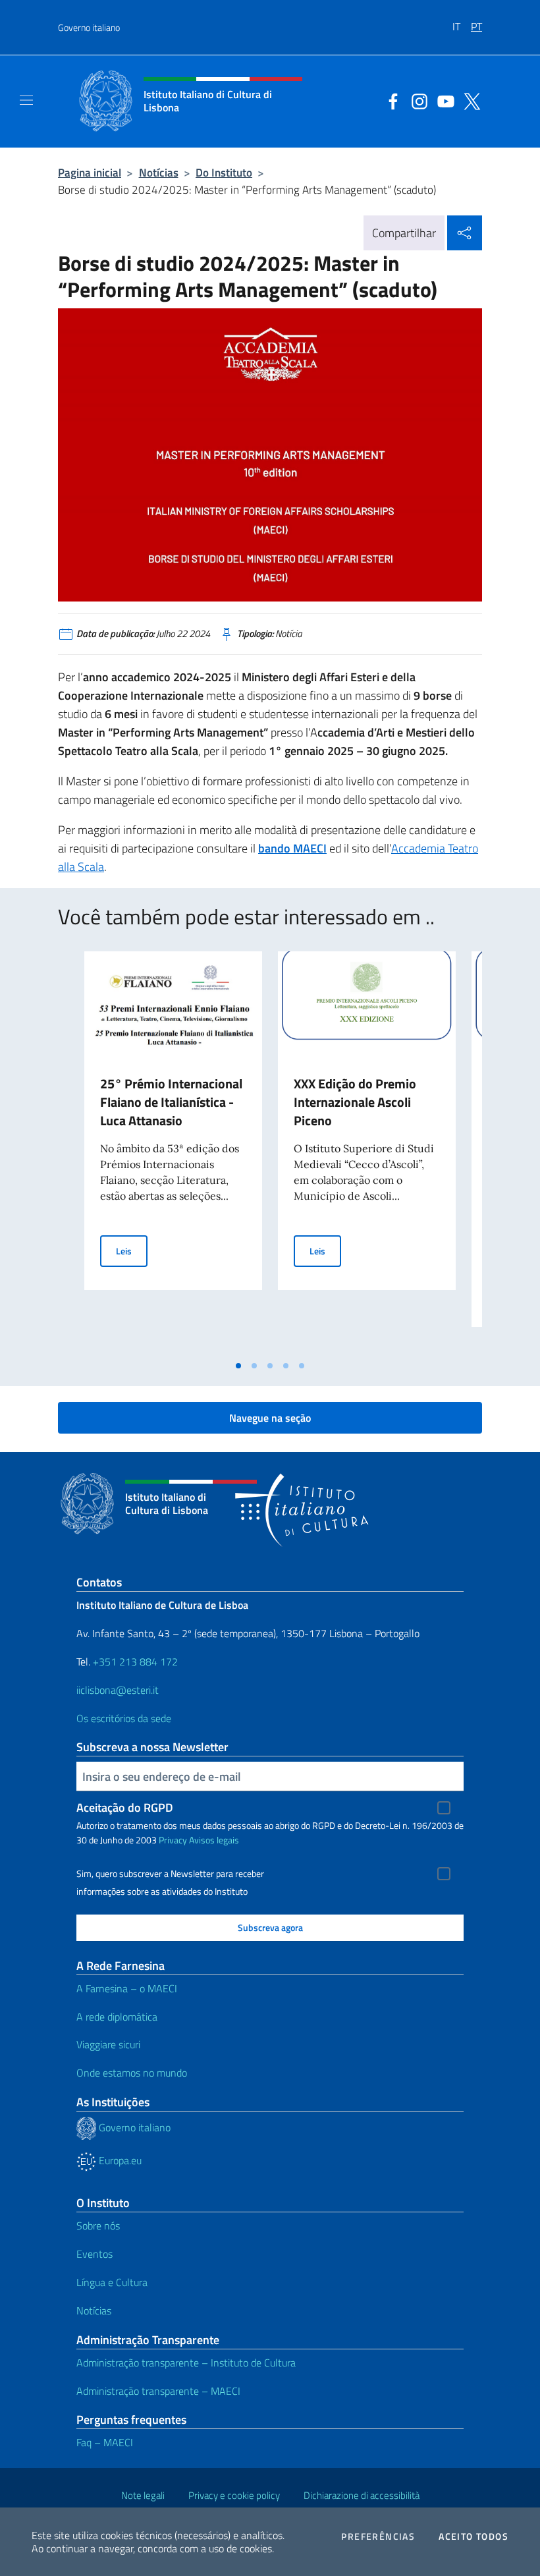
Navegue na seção (270, 1418)
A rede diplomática (117, 2017)
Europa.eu (119, 2160)
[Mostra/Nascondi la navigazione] (26, 100)
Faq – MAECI (105, 2442)
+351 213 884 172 (135, 1662)
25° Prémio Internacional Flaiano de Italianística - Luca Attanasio (171, 1102)
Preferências (378, 2536)
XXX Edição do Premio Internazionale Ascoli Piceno (355, 1102)
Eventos (94, 2254)
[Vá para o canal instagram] (416, 100)
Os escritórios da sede (124, 1718)
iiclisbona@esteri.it (118, 1690)
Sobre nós (98, 2226)
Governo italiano (89, 27)
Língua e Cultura (112, 2282)
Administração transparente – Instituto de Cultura (186, 2363)
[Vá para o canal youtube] (443, 100)
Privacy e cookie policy (234, 2495)
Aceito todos (473, 2536)
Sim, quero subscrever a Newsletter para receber (170, 1874)
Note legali (143, 2495)
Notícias (159, 172)
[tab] (238, 1366)
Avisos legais (214, 1840)
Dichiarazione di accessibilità (362, 2495)
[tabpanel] (173, 1152)
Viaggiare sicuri (108, 2044)
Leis (132, 1250)
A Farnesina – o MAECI (127, 1988)
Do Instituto (224, 172)
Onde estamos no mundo (132, 2073)
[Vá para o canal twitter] (469, 100)
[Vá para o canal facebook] (390, 100)
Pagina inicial (90, 172)
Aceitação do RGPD (125, 1807)
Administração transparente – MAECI (158, 2391)
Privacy (173, 1840)
